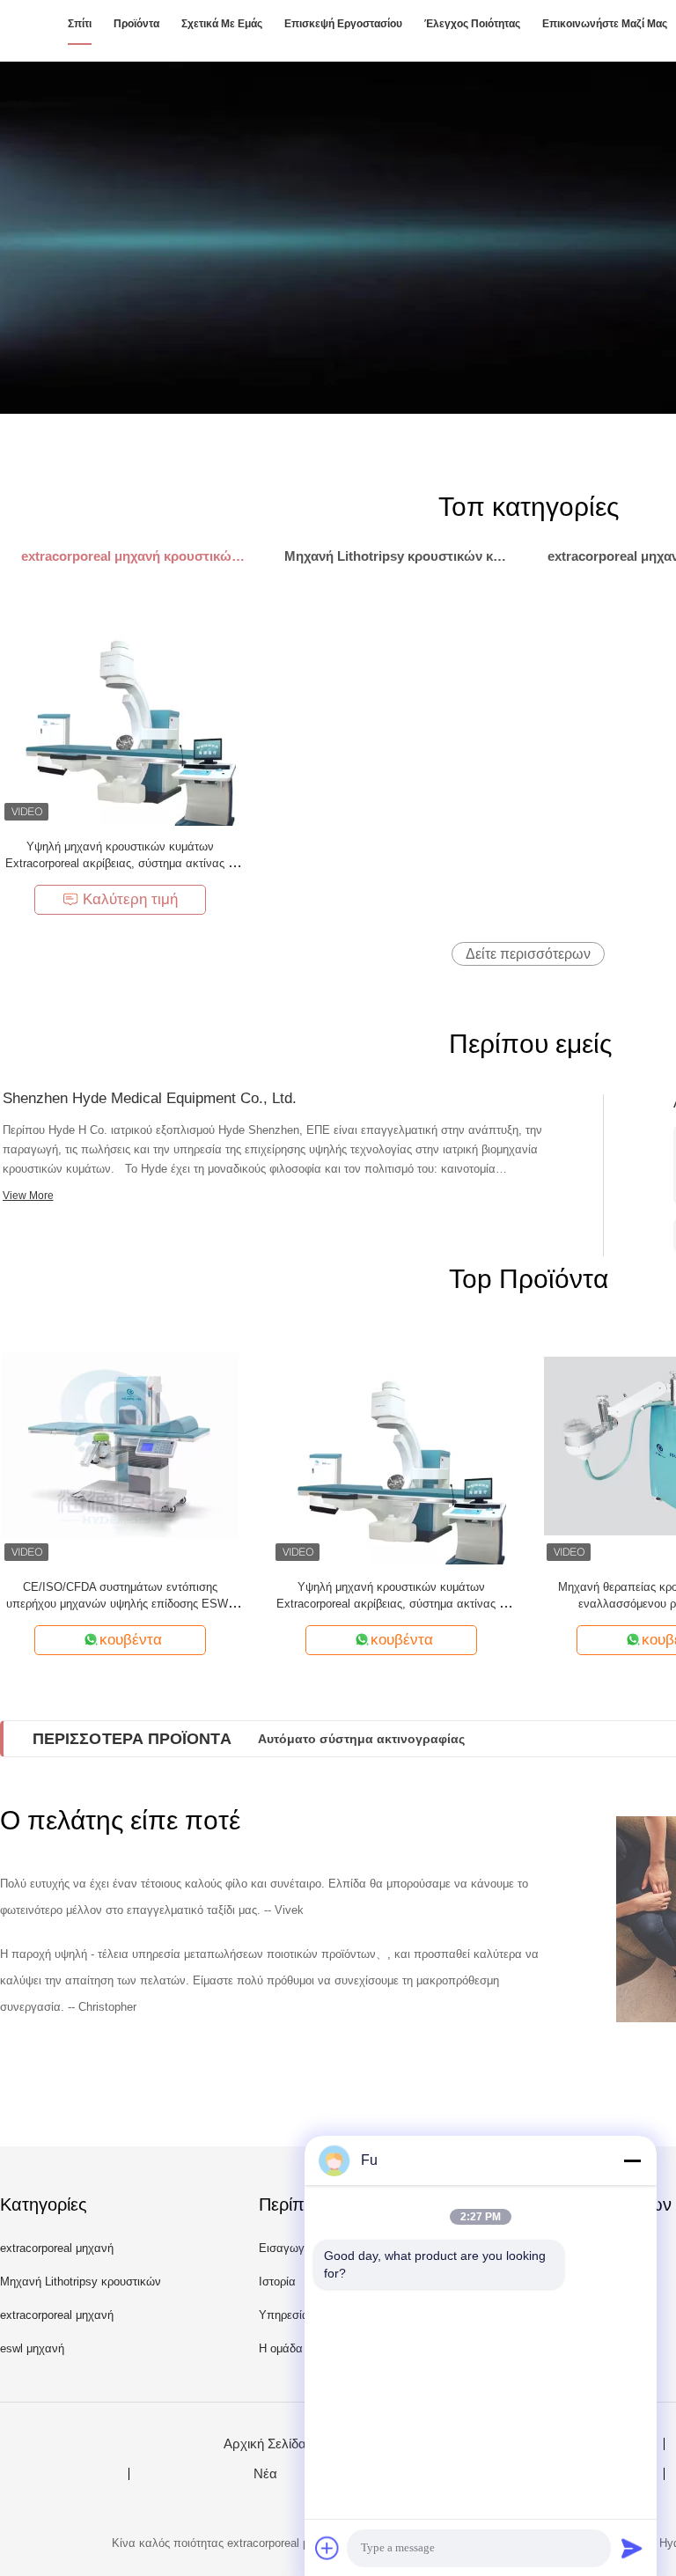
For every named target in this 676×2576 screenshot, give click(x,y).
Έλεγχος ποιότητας (472, 24)
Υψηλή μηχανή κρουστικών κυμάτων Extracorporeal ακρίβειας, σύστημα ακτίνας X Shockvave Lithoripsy (121, 863)
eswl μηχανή (32, 2348)
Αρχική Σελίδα (265, 2444)
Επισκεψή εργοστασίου (343, 24)
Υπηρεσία (284, 2315)
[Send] (632, 2548)
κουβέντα (131, 1640)
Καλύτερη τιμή (130, 899)
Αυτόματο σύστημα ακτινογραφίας (361, 1739)
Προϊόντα (136, 24)
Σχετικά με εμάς (222, 24)
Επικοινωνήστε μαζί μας (605, 24)
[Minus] (632, 2160)
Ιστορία (277, 2282)
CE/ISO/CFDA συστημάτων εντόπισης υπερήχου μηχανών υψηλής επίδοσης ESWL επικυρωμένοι (120, 1604)
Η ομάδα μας (292, 2348)
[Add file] (327, 2548)
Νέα (265, 2474)
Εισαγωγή (285, 2248)
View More (28, 1196)
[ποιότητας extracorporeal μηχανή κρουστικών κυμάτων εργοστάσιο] (338, 238)
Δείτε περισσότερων (528, 954)
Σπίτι (80, 24)
